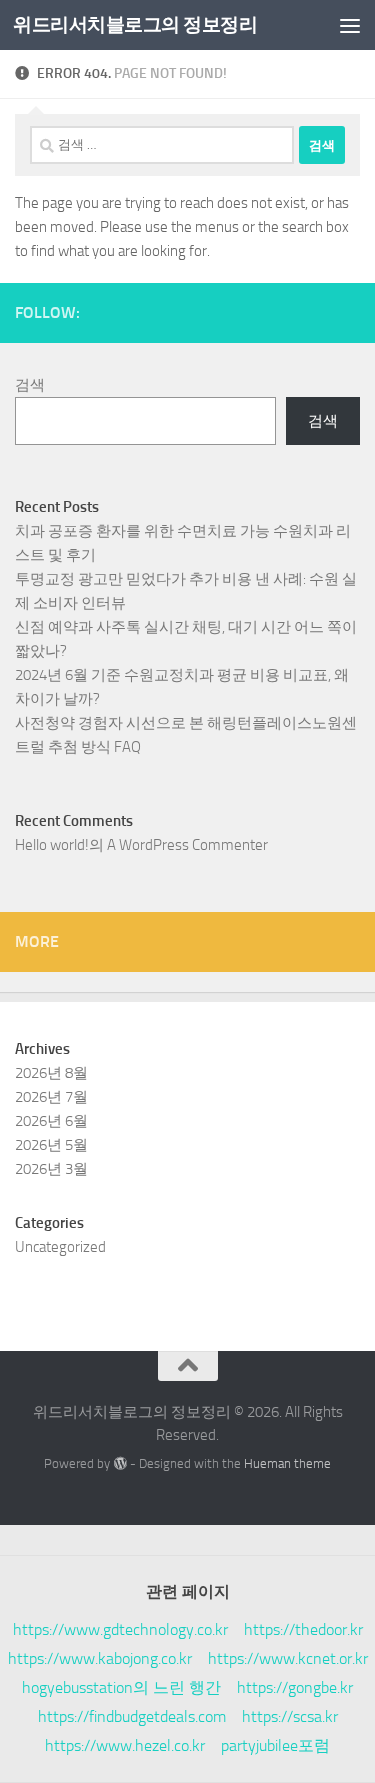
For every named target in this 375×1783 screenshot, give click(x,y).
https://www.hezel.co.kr (125, 1745)
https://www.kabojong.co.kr (100, 1658)
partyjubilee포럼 (275, 1745)
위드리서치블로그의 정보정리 (135, 24)
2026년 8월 (51, 1073)
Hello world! (52, 845)
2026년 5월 (51, 1145)
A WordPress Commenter (187, 845)
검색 (30, 385)
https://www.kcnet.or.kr (288, 1658)
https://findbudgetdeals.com (132, 1716)
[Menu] (350, 25)
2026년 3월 (51, 1169)
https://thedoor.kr (303, 1629)
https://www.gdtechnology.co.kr (120, 1629)
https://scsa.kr (290, 1716)
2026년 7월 (51, 1097)
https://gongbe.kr (295, 1687)
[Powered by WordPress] (119, 1463)
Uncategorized (60, 1247)
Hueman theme (287, 1463)
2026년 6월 (51, 1121)
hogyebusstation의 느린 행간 (121, 1687)
